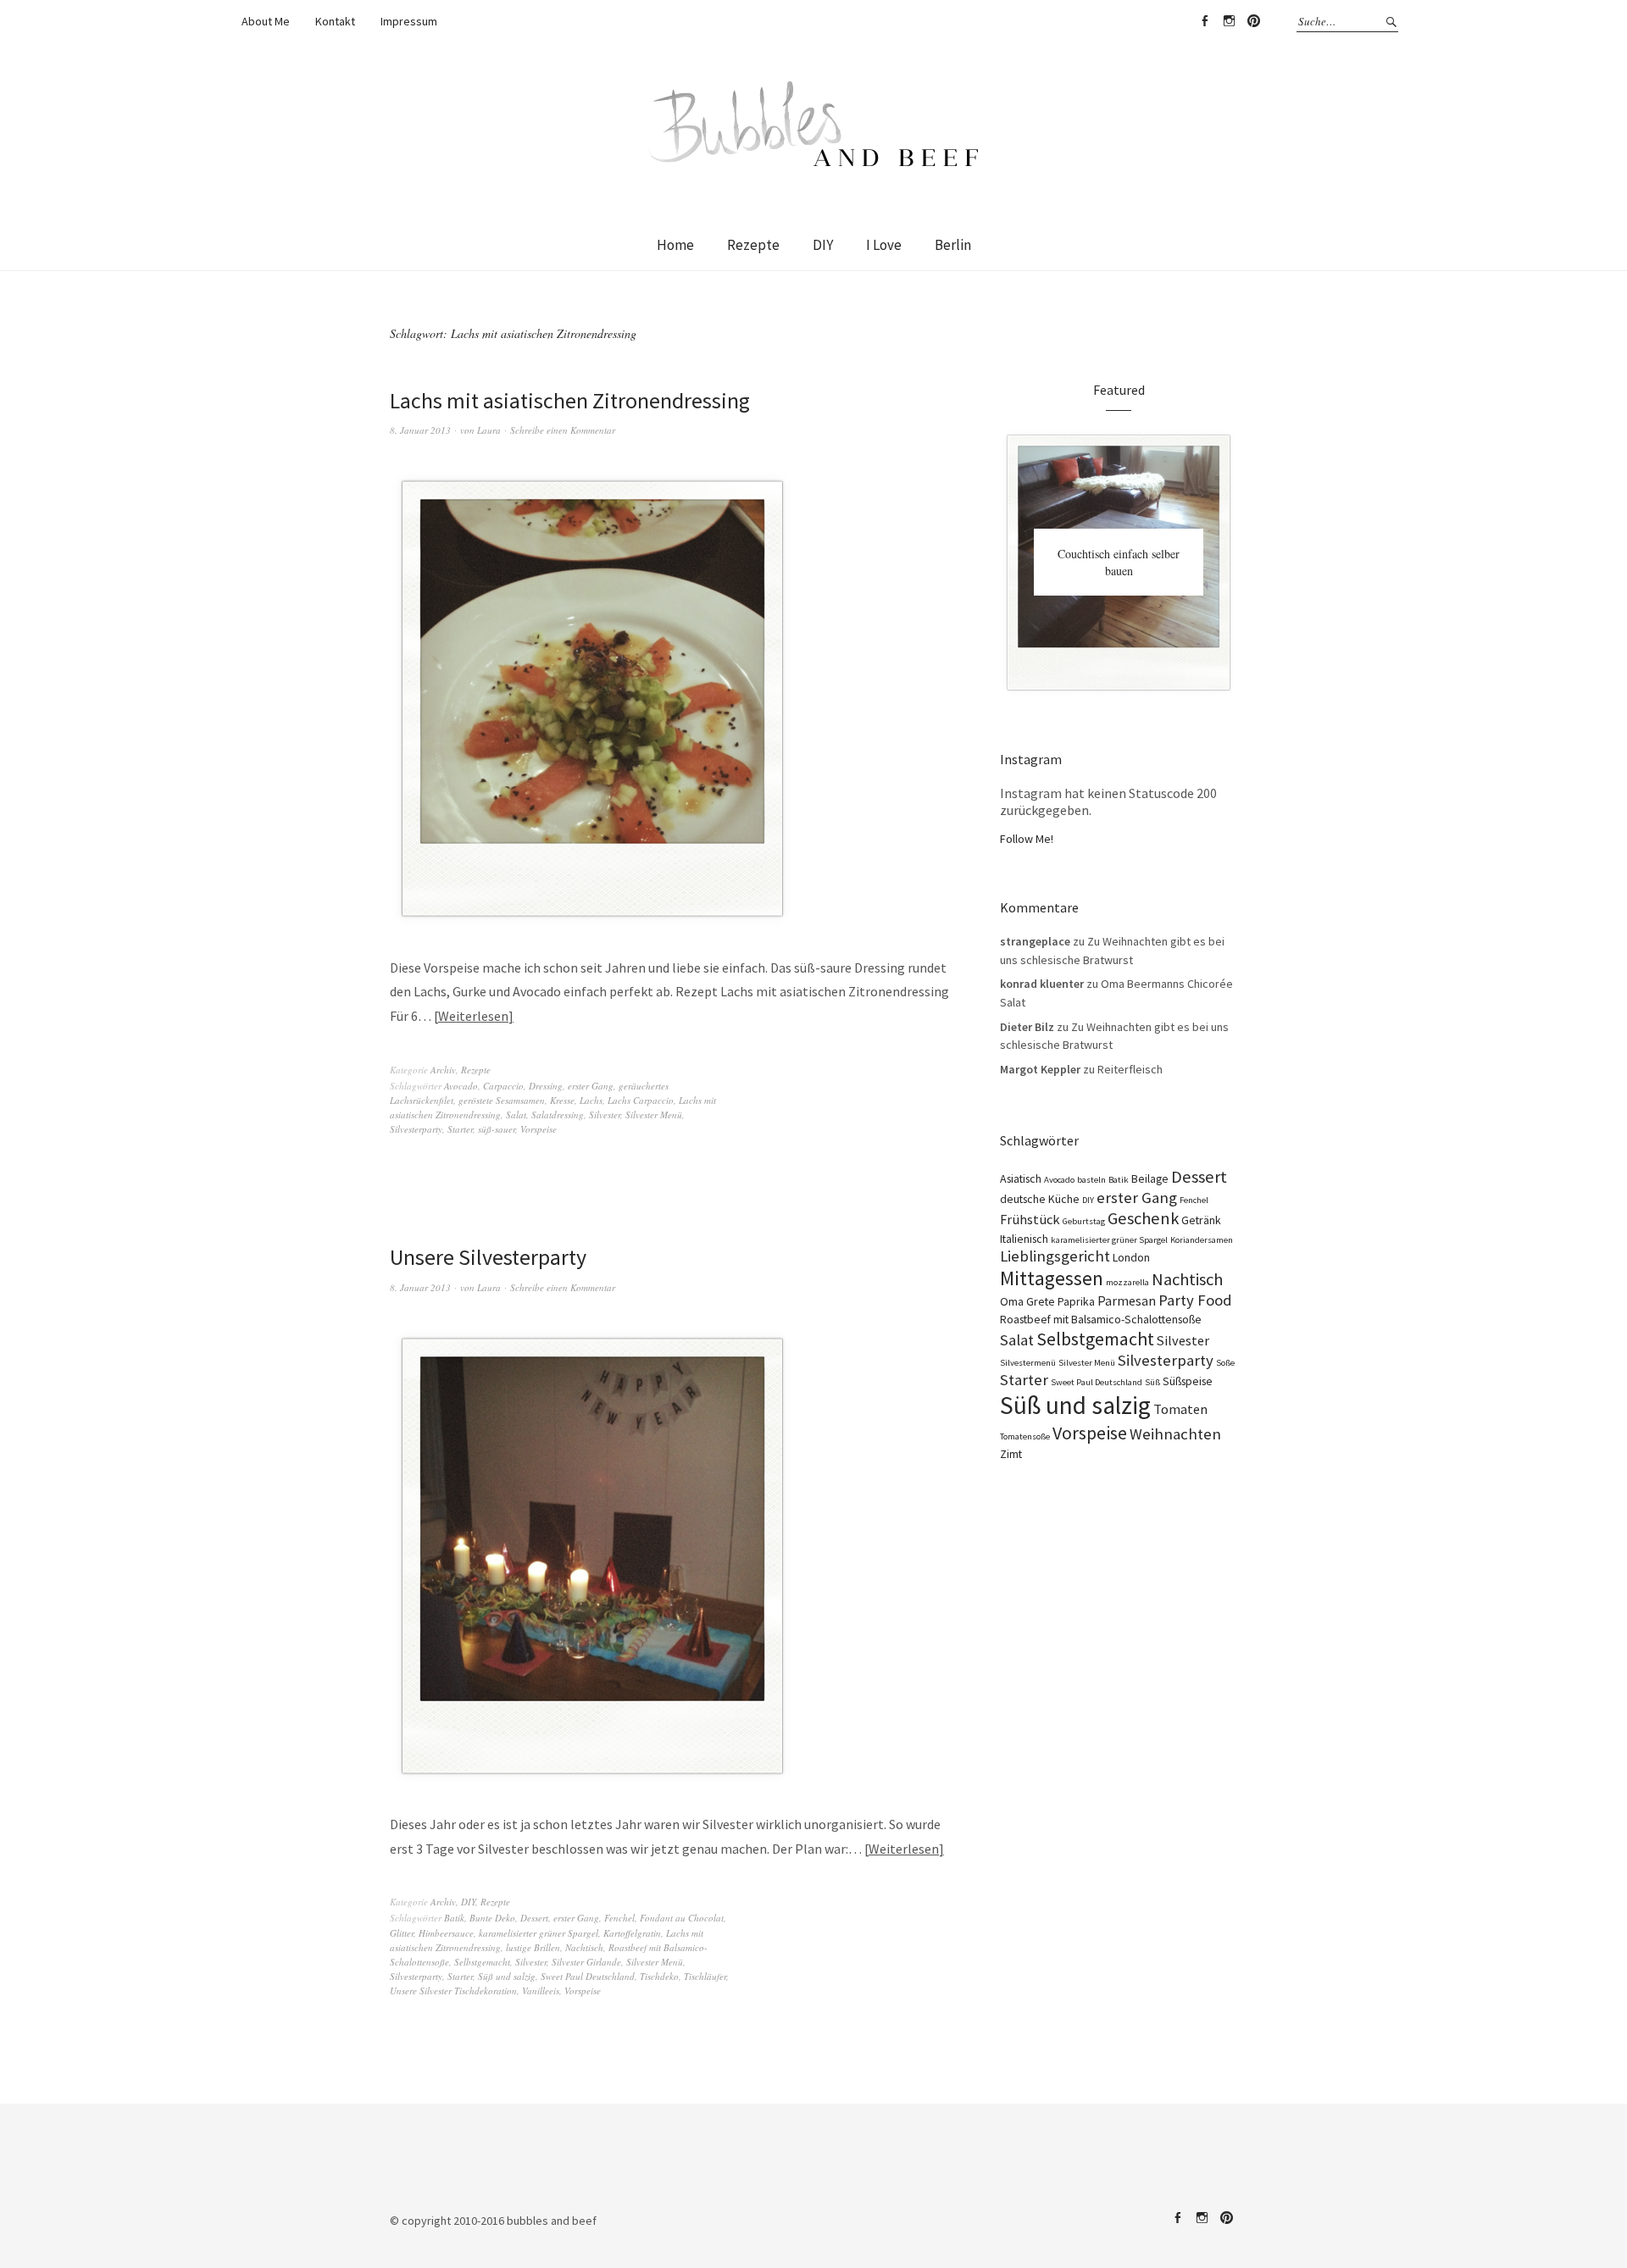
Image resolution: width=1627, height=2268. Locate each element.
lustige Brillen (533, 1947)
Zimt (1011, 1454)
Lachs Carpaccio (641, 1100)
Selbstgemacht (482, 1962)
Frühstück (1030, 1219)
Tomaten (1180, 1409)
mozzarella (1127, 1282)
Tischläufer (705, 1976)
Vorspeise (539, 1129)
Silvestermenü (1028, 1363)
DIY (823, 245)
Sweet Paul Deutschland (588, 1976)
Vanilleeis (541, 1991)
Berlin (953, 245)
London (1131, 1257)
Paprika (1076, 1301)
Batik (454, 1918)
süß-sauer (497, 1129)
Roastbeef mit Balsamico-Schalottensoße (1101, 1319)
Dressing (546, 1086)
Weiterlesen (473, 1016)
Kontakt (335, 21)
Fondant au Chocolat (682, 1918)
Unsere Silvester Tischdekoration (453, 1991)
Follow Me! (1027, 839)
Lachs (591, 1100)
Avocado (461, 1086)
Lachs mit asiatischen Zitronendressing (570, 400)
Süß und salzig (507, 1976)
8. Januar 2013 (420, 430)
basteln (1091, 1180)
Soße (1225, 1363)
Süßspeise (1188, 1381)
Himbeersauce (446, 1933)
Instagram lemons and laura (1229, 21)
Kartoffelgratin (632, 1933)
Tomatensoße (1025, 1436)
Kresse (562, 1100)
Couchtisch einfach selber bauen (1119, 562)
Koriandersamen (1202, 1240)
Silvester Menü (654, 1115)
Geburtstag (1084, 1221)
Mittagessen (1052, 1278)
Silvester (605, 1115)
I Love (884, 245)
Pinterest (1253, 21)
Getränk (1201, 1220)
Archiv (443, 1070)
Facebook (1204, 21)
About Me (266, 21)
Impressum (409, 21)
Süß (1152, 1382)
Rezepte (753, 245)
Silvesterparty (416, 1129)
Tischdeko (659, 1976)
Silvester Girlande (586, 1962)
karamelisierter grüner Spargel (539, 1933)
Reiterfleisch (1130, 1069)
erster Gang (591, 1086)
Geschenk (1143, 1218)
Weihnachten (1175, 1434)
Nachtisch (584, 1947)
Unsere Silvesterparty (488, 1257)
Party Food (1195, 1300)
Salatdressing (558, 1115)
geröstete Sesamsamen (502, 1100)
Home (675, 245)
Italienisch (1024, 1239)
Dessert (534, 1918)
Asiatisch (1021, 1178)
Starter (460, 1129)
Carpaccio (503, 1086)
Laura (489, 430)
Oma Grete (1027, 1301)
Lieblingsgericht (1055, 1256)
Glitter (402, 1933)
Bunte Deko (492, 1918)
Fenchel (619, 1918)
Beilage (1150, 1178)
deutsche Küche (1040, 1199)
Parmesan (1127, 1300)
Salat (516, 1115)
